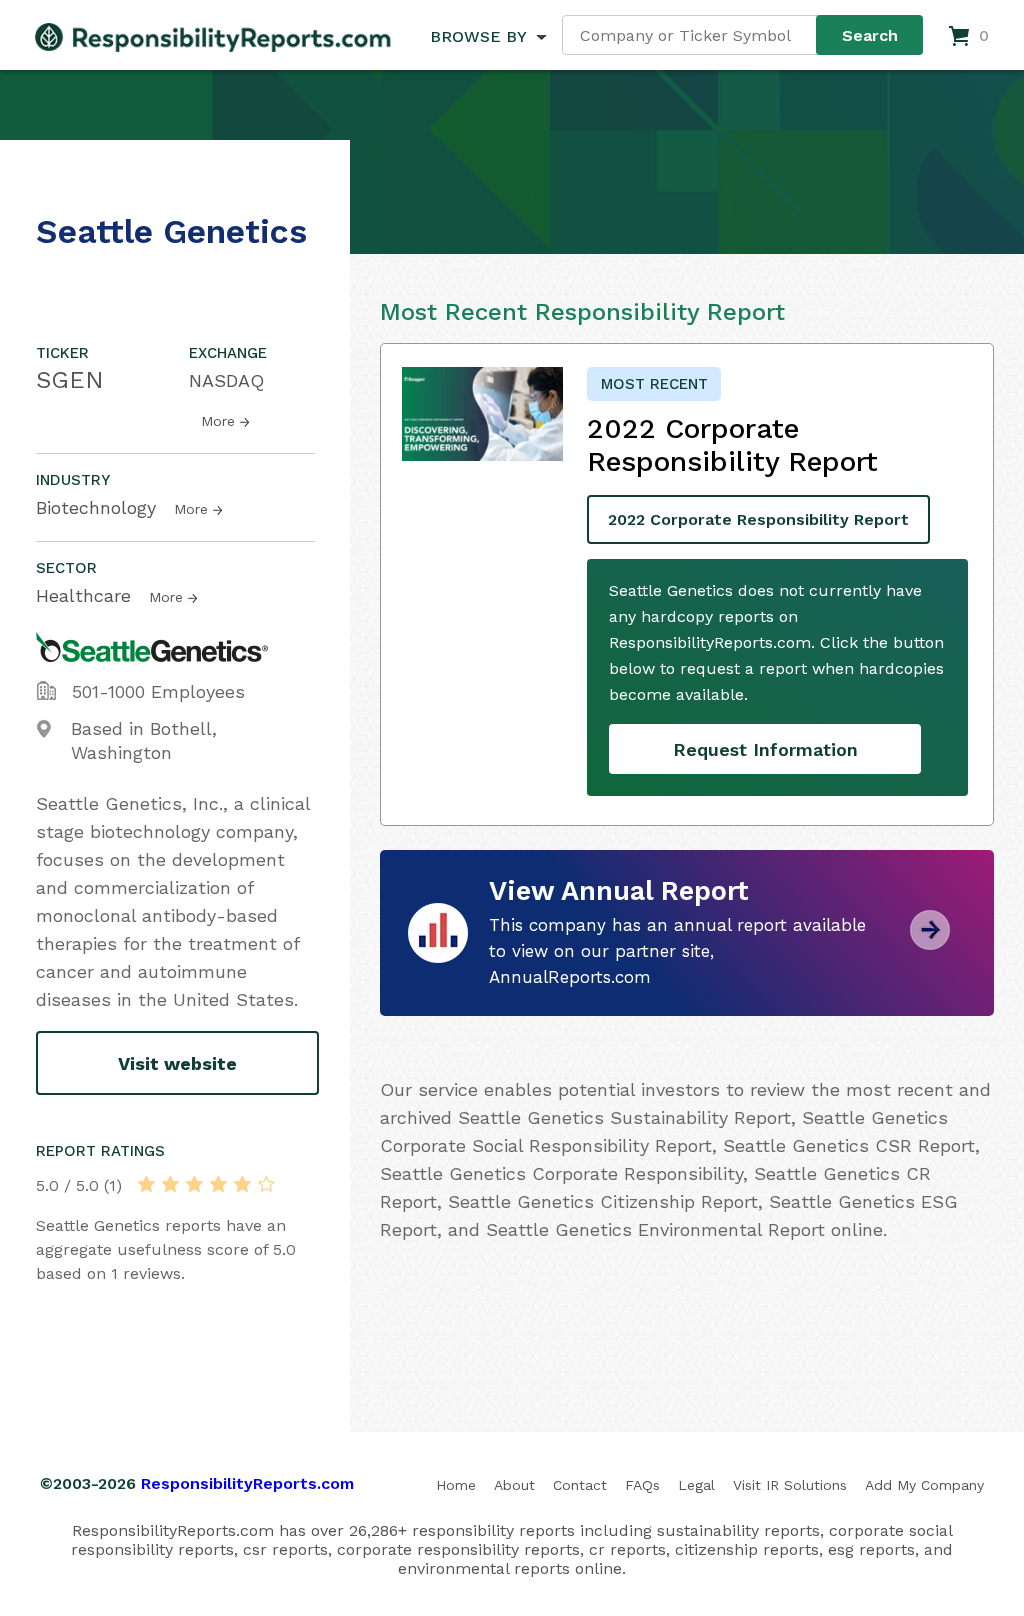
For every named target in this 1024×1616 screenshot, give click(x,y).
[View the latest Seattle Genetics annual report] (930, 942)
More (218, 421)
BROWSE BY (478, 36)
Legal (696, 1485)
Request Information (765, 749)
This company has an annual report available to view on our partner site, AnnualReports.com (677, 951)
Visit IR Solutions (790, 1485)
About (514, 1485)
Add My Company (924, 1485)
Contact (580, 1485)
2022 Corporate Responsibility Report (758, 519)
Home (456, 1485)
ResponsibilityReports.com (247, 1483)
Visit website (177, 1063)
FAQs (642, 1485)
